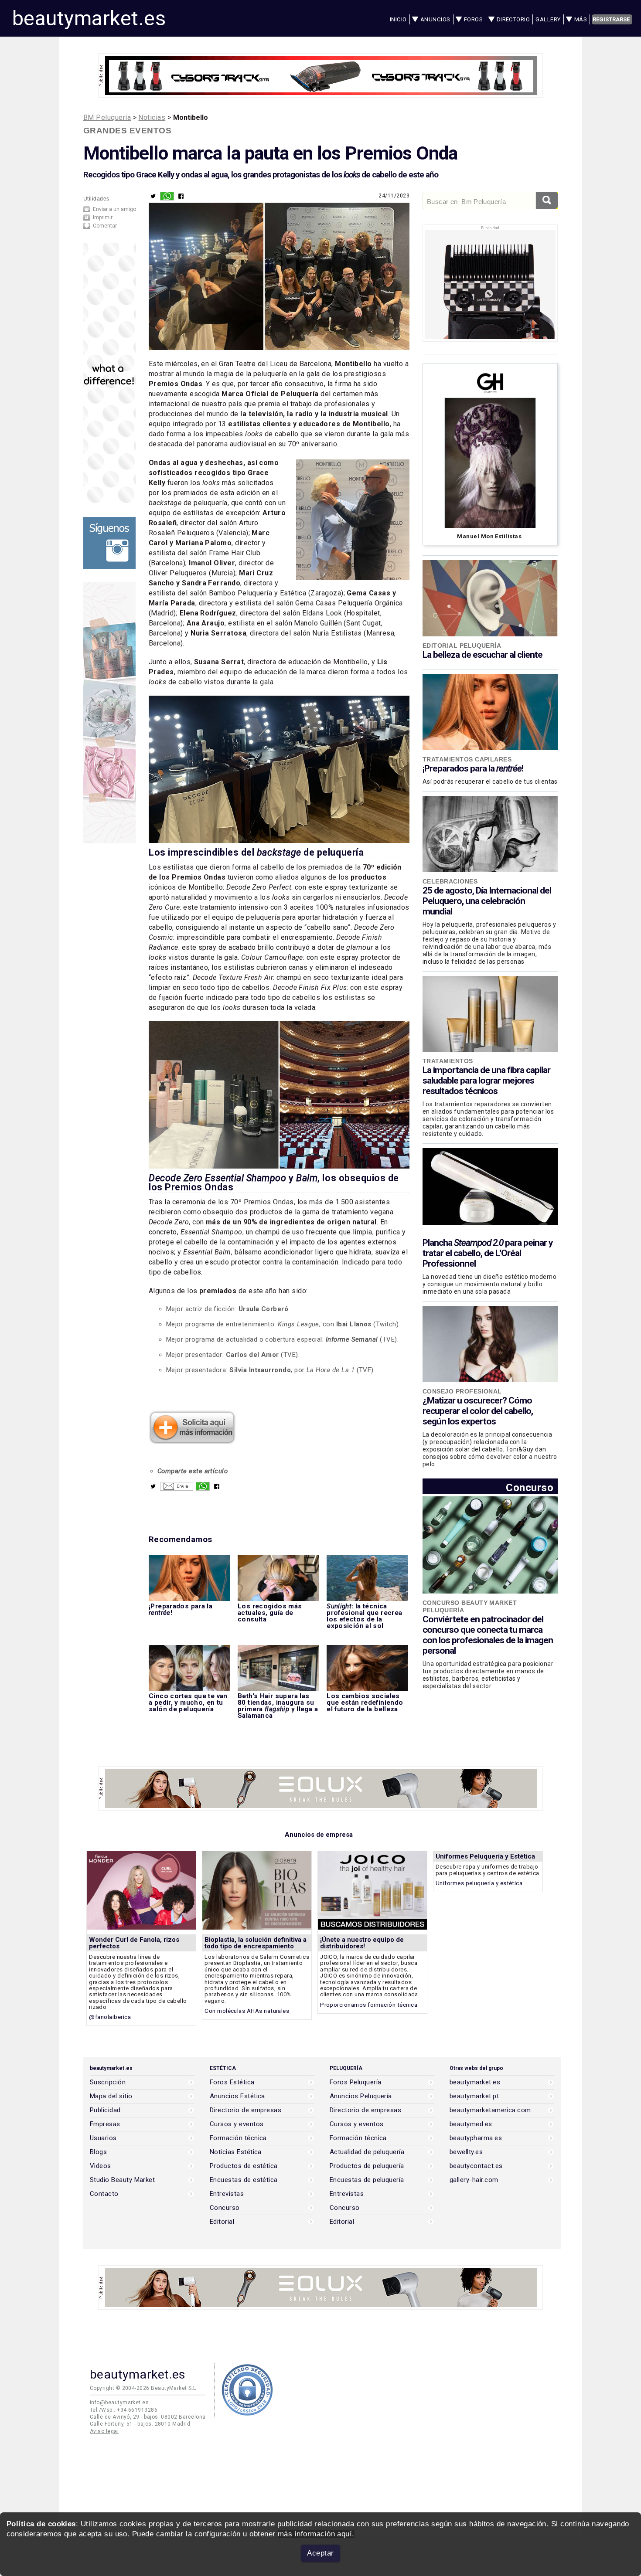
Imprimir (103, 217)
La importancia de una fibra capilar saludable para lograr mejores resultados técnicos (486, 1081)
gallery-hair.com (474, 2180)
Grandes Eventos (127, 131)
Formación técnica (238, 2138)
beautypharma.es (476, 2138)
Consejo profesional (462, 1391)
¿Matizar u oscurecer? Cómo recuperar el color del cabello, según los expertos (478, 1411)
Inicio (398, 19)
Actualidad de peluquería (367, 2152)
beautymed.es (471, 2124)
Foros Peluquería (355, 2082)
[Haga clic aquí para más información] (192, 1441)
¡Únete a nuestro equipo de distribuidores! (362, 1943)
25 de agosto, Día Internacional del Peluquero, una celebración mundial (487, 901)
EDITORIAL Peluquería (462, 646)
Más (581, 19)
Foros (473, 19)
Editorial (222, 2222)
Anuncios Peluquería (361, 2096)
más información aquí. (316, 2534)
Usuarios (103, 2138)
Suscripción (108, 2082)
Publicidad (105, 2110)
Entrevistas (227, 2194)
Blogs (98, 2152)
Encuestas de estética (244, 2180)
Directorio (513, 19)
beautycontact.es (476, 2166)
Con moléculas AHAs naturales (247, 2011)
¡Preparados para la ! (473, 768)
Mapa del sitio (111, 2096)
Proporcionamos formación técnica (369, 2005)
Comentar (105, 226)
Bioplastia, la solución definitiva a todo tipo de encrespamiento (256, 1943)
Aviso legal (104, 2431)
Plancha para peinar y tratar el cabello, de (488, 1253)
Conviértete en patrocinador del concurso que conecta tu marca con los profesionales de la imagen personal (488, 1635)
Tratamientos (448, 1061)
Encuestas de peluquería (367, 2180)
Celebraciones (450, 881)
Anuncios (435, 19)
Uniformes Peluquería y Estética (485, 1856)
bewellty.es (466, 2152)
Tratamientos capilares (467, 759)
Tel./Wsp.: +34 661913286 (124, 2410)
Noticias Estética (236, 2152)
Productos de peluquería (367, 2166)
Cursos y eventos (237, 2124)
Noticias (152, 117)
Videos (101, 2166)
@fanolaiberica (110, 2017)
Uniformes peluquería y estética (479, 1883)
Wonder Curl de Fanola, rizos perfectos (134, 1943)
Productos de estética (244, 2166)
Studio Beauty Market (122, 2180)
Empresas (105, 2124)
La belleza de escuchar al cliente (482, 655)
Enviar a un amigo (114, 209)
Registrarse (611, 19)
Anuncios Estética (237, 2096)
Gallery (548, 19)
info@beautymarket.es (119, 2403)
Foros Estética (232, 2082)
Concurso (530, 1487)
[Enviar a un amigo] (177, 1489)
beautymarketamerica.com (490, 2110)
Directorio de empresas (245, 2110)
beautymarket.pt (474, 2096)
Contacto (104, 2194)
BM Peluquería (107, 117)
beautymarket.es (89, 18)
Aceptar (320, 2553)
